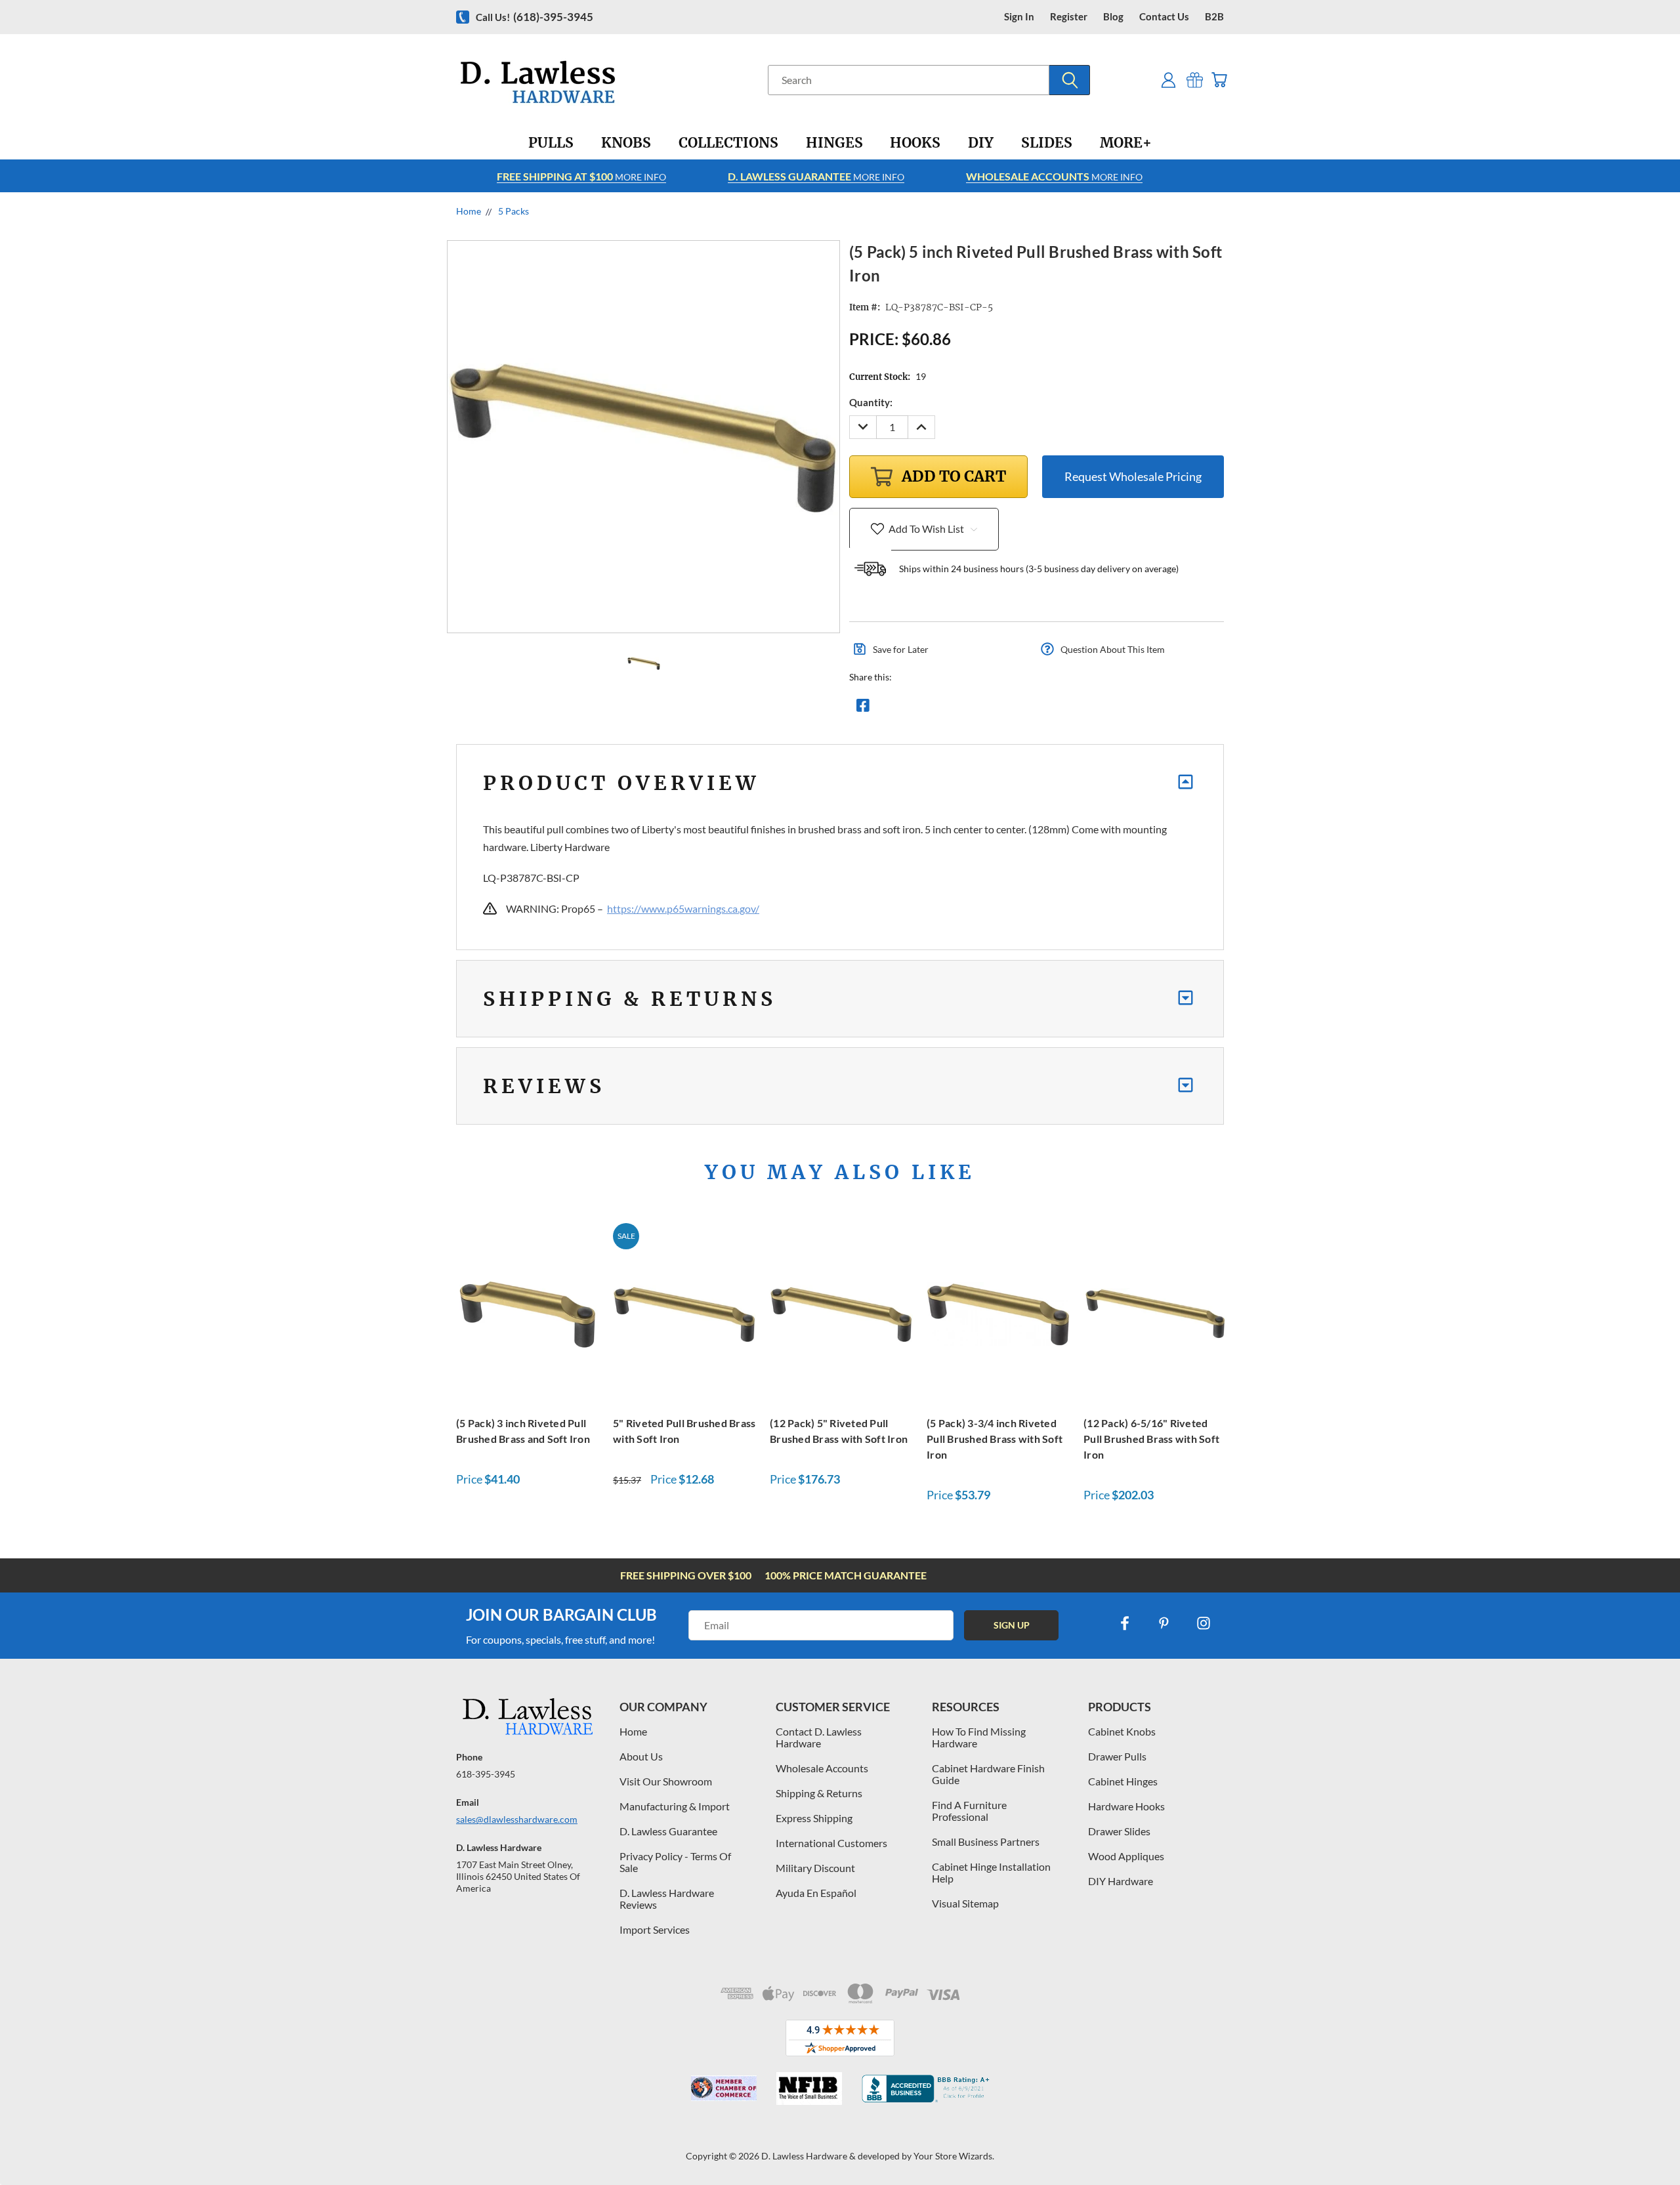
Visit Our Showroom (666, 1781)
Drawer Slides (1119, 1831)
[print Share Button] (957, 709)
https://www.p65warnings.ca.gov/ (683, 908)
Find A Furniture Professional (969, 1811)
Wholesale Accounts (822, 1768)
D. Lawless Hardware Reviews (667, 1899)
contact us (1164, 17)
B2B (1214, 17)
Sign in (1019, 17)
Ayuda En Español (816, 1893)
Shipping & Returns (819, 1793)
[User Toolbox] (1168, 80)
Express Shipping (814, 1818)
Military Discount (815, 1868)
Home (633, 1731)
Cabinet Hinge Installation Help (991, 1872)
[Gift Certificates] (1195, 80)
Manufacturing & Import (675, 1806)
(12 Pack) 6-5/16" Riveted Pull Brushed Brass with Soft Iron (1151, 1439)
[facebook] (1125, 1623)
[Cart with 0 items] (1219, 80)
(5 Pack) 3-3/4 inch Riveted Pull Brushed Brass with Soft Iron (995, 1439)
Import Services (655, 1929)
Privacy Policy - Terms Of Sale (675, 1862)
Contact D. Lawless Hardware (819, 1737)
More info (581, 176)
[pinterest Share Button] (1005, 709)
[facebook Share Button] (863, 709)
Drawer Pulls (1117, 1756)
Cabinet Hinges (1123, 1781)
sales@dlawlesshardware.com (517, 1819)
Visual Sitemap (965, 1903)
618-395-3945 (486, 1774)
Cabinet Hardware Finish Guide (988, 1774)
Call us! (535, 17)
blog (1113, 17)
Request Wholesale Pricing (1133, 476)
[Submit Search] (1070, 80)
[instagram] (1204, 1623)
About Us (641, 1756)
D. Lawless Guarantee (668, 1831)
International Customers (831, 1843)
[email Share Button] (910, 709)
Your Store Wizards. (954, 2156)
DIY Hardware (1121, 1881)
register (1069, 17)
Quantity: (871, 402)
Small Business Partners (986, 1842)
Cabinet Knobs (1122, 1731)
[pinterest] (1164, 1623)
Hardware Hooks (1126, 1806)
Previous (1646, 2144)
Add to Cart (528, 1312)
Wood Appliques (1126, 1856)
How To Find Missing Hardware (979, 1737)
